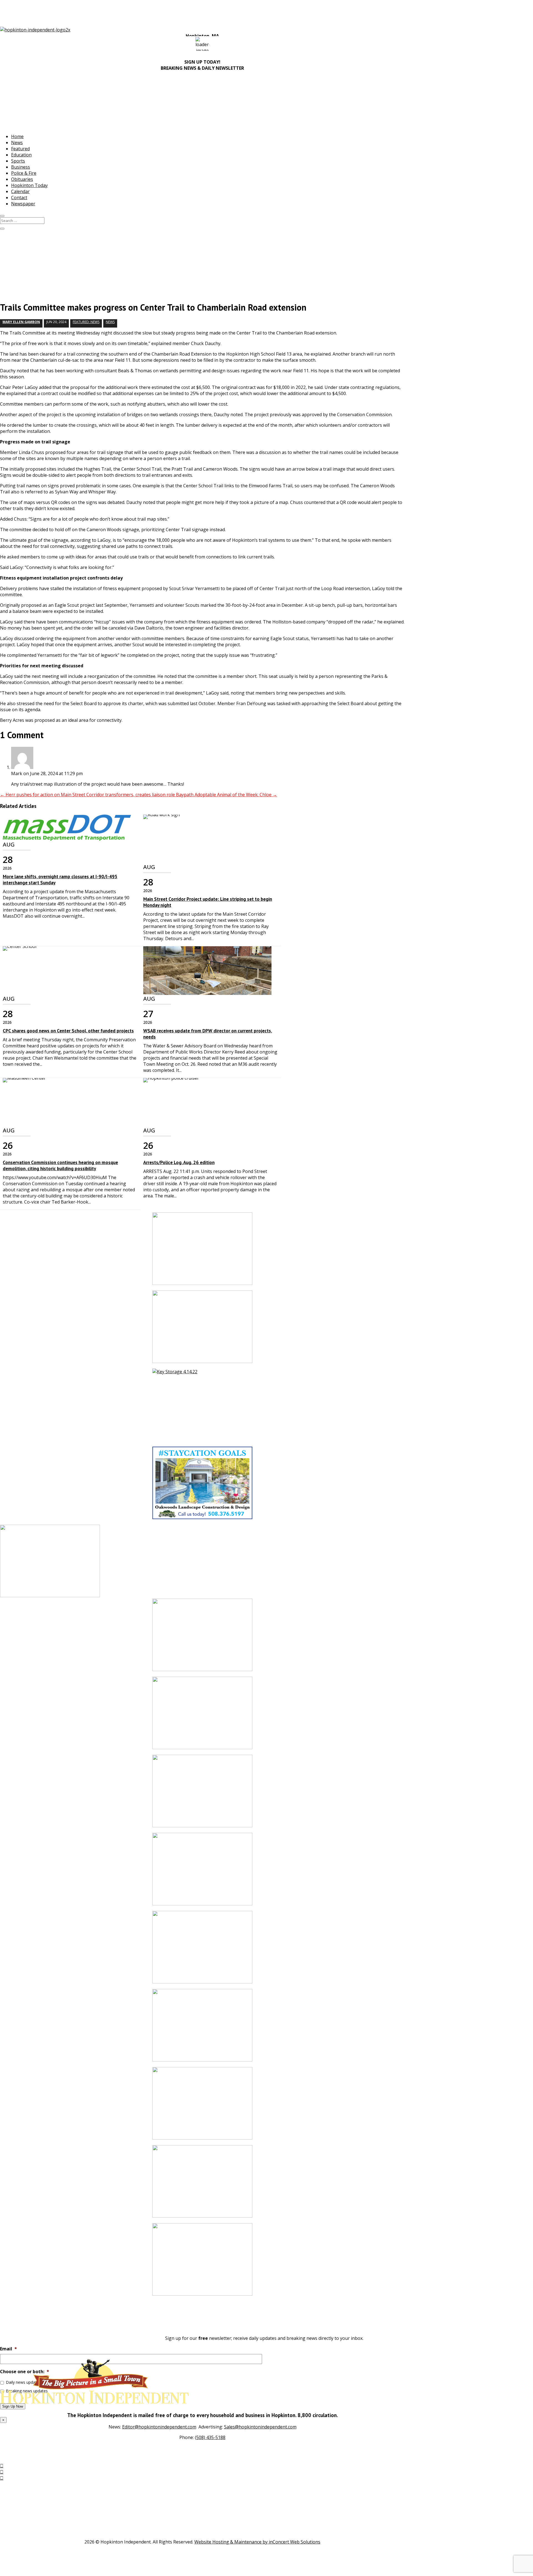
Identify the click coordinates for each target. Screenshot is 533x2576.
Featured (20, 149)
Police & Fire (24, 173)
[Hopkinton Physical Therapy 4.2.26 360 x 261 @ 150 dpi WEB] (202, 1716)
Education (21, 155)
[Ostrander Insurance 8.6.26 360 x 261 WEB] (202, 1330)
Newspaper (23, 204)
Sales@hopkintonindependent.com (260, 2427)
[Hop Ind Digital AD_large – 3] (202, 1794)
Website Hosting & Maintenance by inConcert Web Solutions (257, 2542)
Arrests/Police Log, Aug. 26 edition (179, 1162)
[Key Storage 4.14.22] (202, 1408)
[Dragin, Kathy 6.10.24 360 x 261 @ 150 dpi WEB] (202, 2028)
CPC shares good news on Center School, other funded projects (68, 1031)
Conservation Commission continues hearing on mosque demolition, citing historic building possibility (60, 1165)
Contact (19, 198)
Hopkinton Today (29, 185)
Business (21, 167)
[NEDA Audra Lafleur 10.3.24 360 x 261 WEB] (202, 1950)
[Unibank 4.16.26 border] (202, 2262)
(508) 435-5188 (210, 2437)
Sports (18, 161)
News (17, 143)
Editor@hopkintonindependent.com (159, 2427)
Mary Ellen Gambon (21, 322)
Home (17, 136)
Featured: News (86, 322)
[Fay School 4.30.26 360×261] (202, 1872)
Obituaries (22, 179)
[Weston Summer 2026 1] (202, 2106)
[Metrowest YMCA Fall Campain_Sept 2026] (202, 2184)
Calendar (20, 191)
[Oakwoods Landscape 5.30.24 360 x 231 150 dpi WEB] (202, 1486)
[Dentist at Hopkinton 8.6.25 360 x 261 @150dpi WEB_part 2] (202, 1638)
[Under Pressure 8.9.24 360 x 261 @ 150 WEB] (202, 1251)
